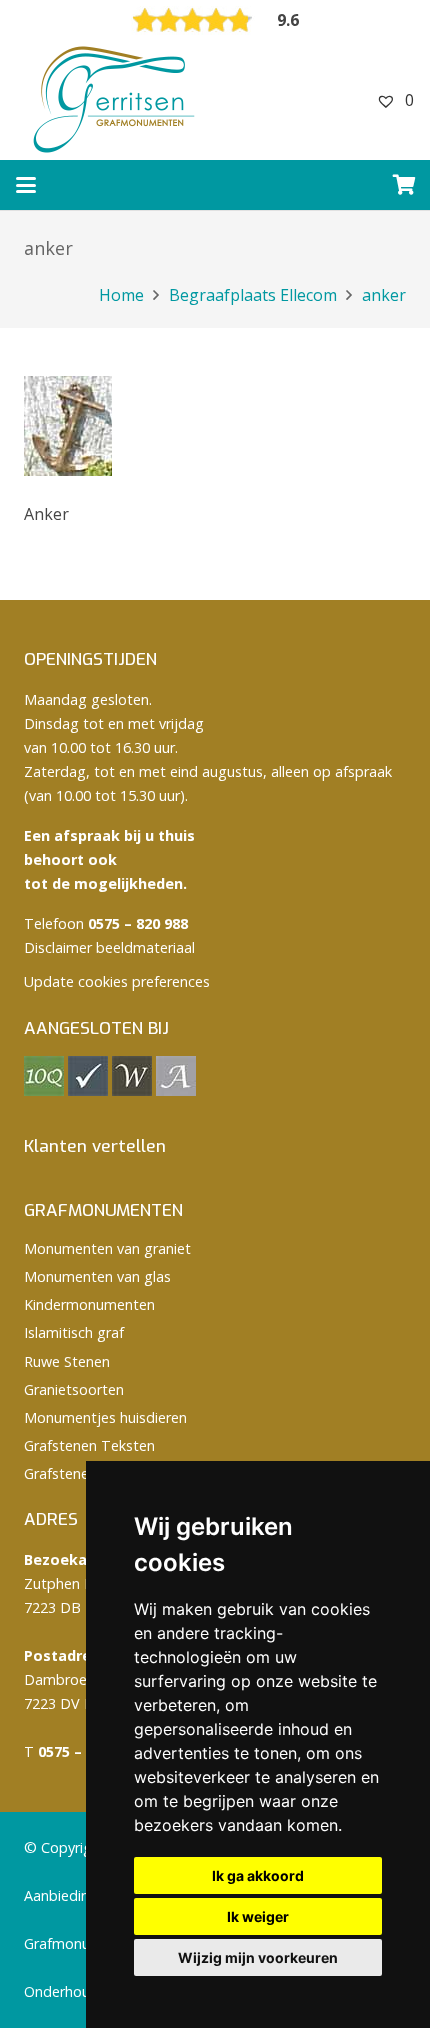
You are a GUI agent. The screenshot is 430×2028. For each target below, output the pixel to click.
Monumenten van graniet (107, 1248)
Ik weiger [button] (258, 1916)
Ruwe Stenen (67, 1361)
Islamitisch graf (74, 1332)
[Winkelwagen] (405, 185)
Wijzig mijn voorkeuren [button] (258, 1957)
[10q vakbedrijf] (44, 1090)
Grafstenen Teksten (89, 1445)
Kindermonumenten (89, 1304)
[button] (26, 185)
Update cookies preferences (117, 981)
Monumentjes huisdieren (105, 1417)
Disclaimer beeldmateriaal (109, 947)
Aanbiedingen (69, 1895)
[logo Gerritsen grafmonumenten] (116, 100)
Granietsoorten (74, 1389)
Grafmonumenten (82, 1943)
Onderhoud (61, 1991)
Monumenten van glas (97, 1276)
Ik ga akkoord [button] (258, 1875)
